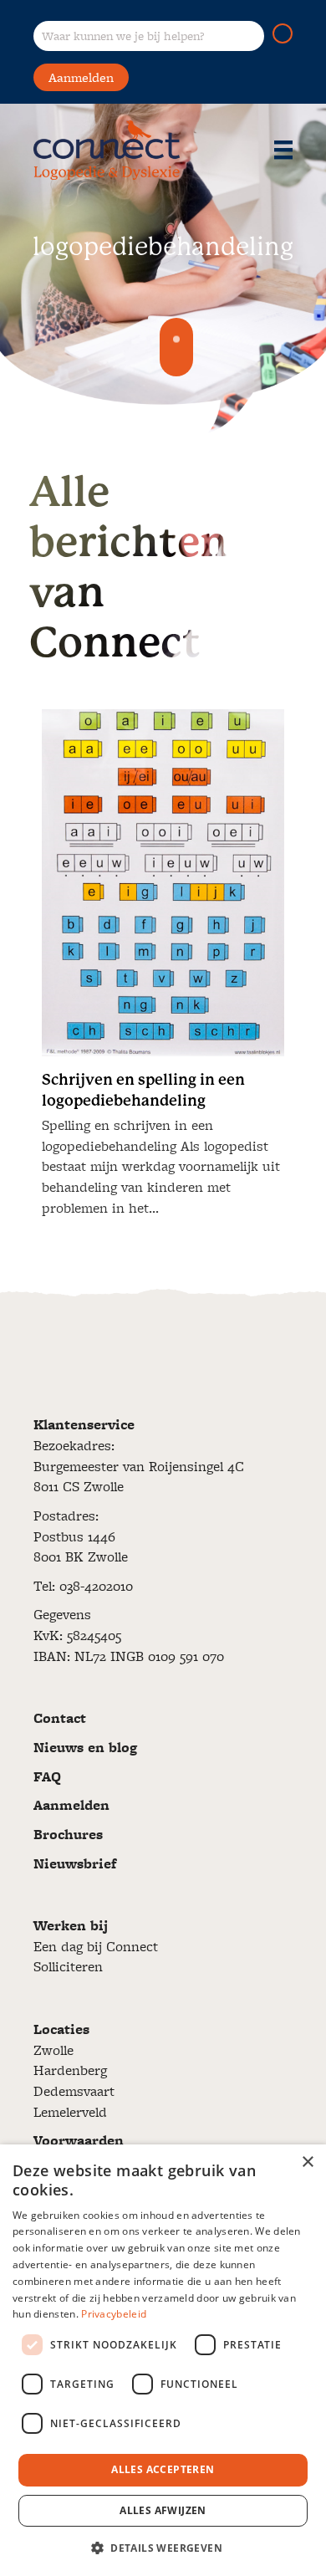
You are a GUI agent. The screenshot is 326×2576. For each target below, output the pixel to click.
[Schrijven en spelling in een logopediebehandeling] (163, 970)
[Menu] (283, 150)
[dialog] (163, 2360)
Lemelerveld (70, 2112)
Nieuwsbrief (75, 1863)
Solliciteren (68, 1966)
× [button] (307, 2162)
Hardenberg (70, 2070)
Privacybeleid (114, 2314)
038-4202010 (96, 1586)
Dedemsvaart (74, 2091)
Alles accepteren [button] (163, 2469)
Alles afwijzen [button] (163, 2510)
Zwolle (53, 2050)
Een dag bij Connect (96, 1946)
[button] (283, 33)
